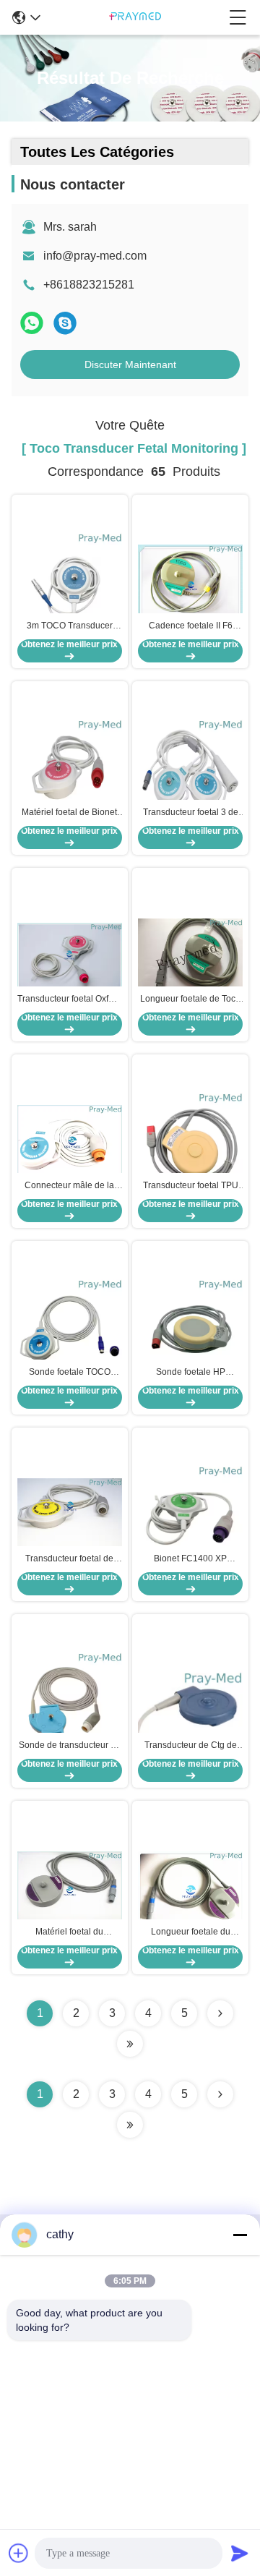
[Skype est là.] (65, 323)
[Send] (240, 2553)
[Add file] (19, 2553)
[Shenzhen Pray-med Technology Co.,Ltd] (135, 17)
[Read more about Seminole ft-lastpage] (130, 2125)
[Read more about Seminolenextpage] (220, 2094)
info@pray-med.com (95, 256)
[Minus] (240, 2235)
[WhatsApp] (32, 323)
